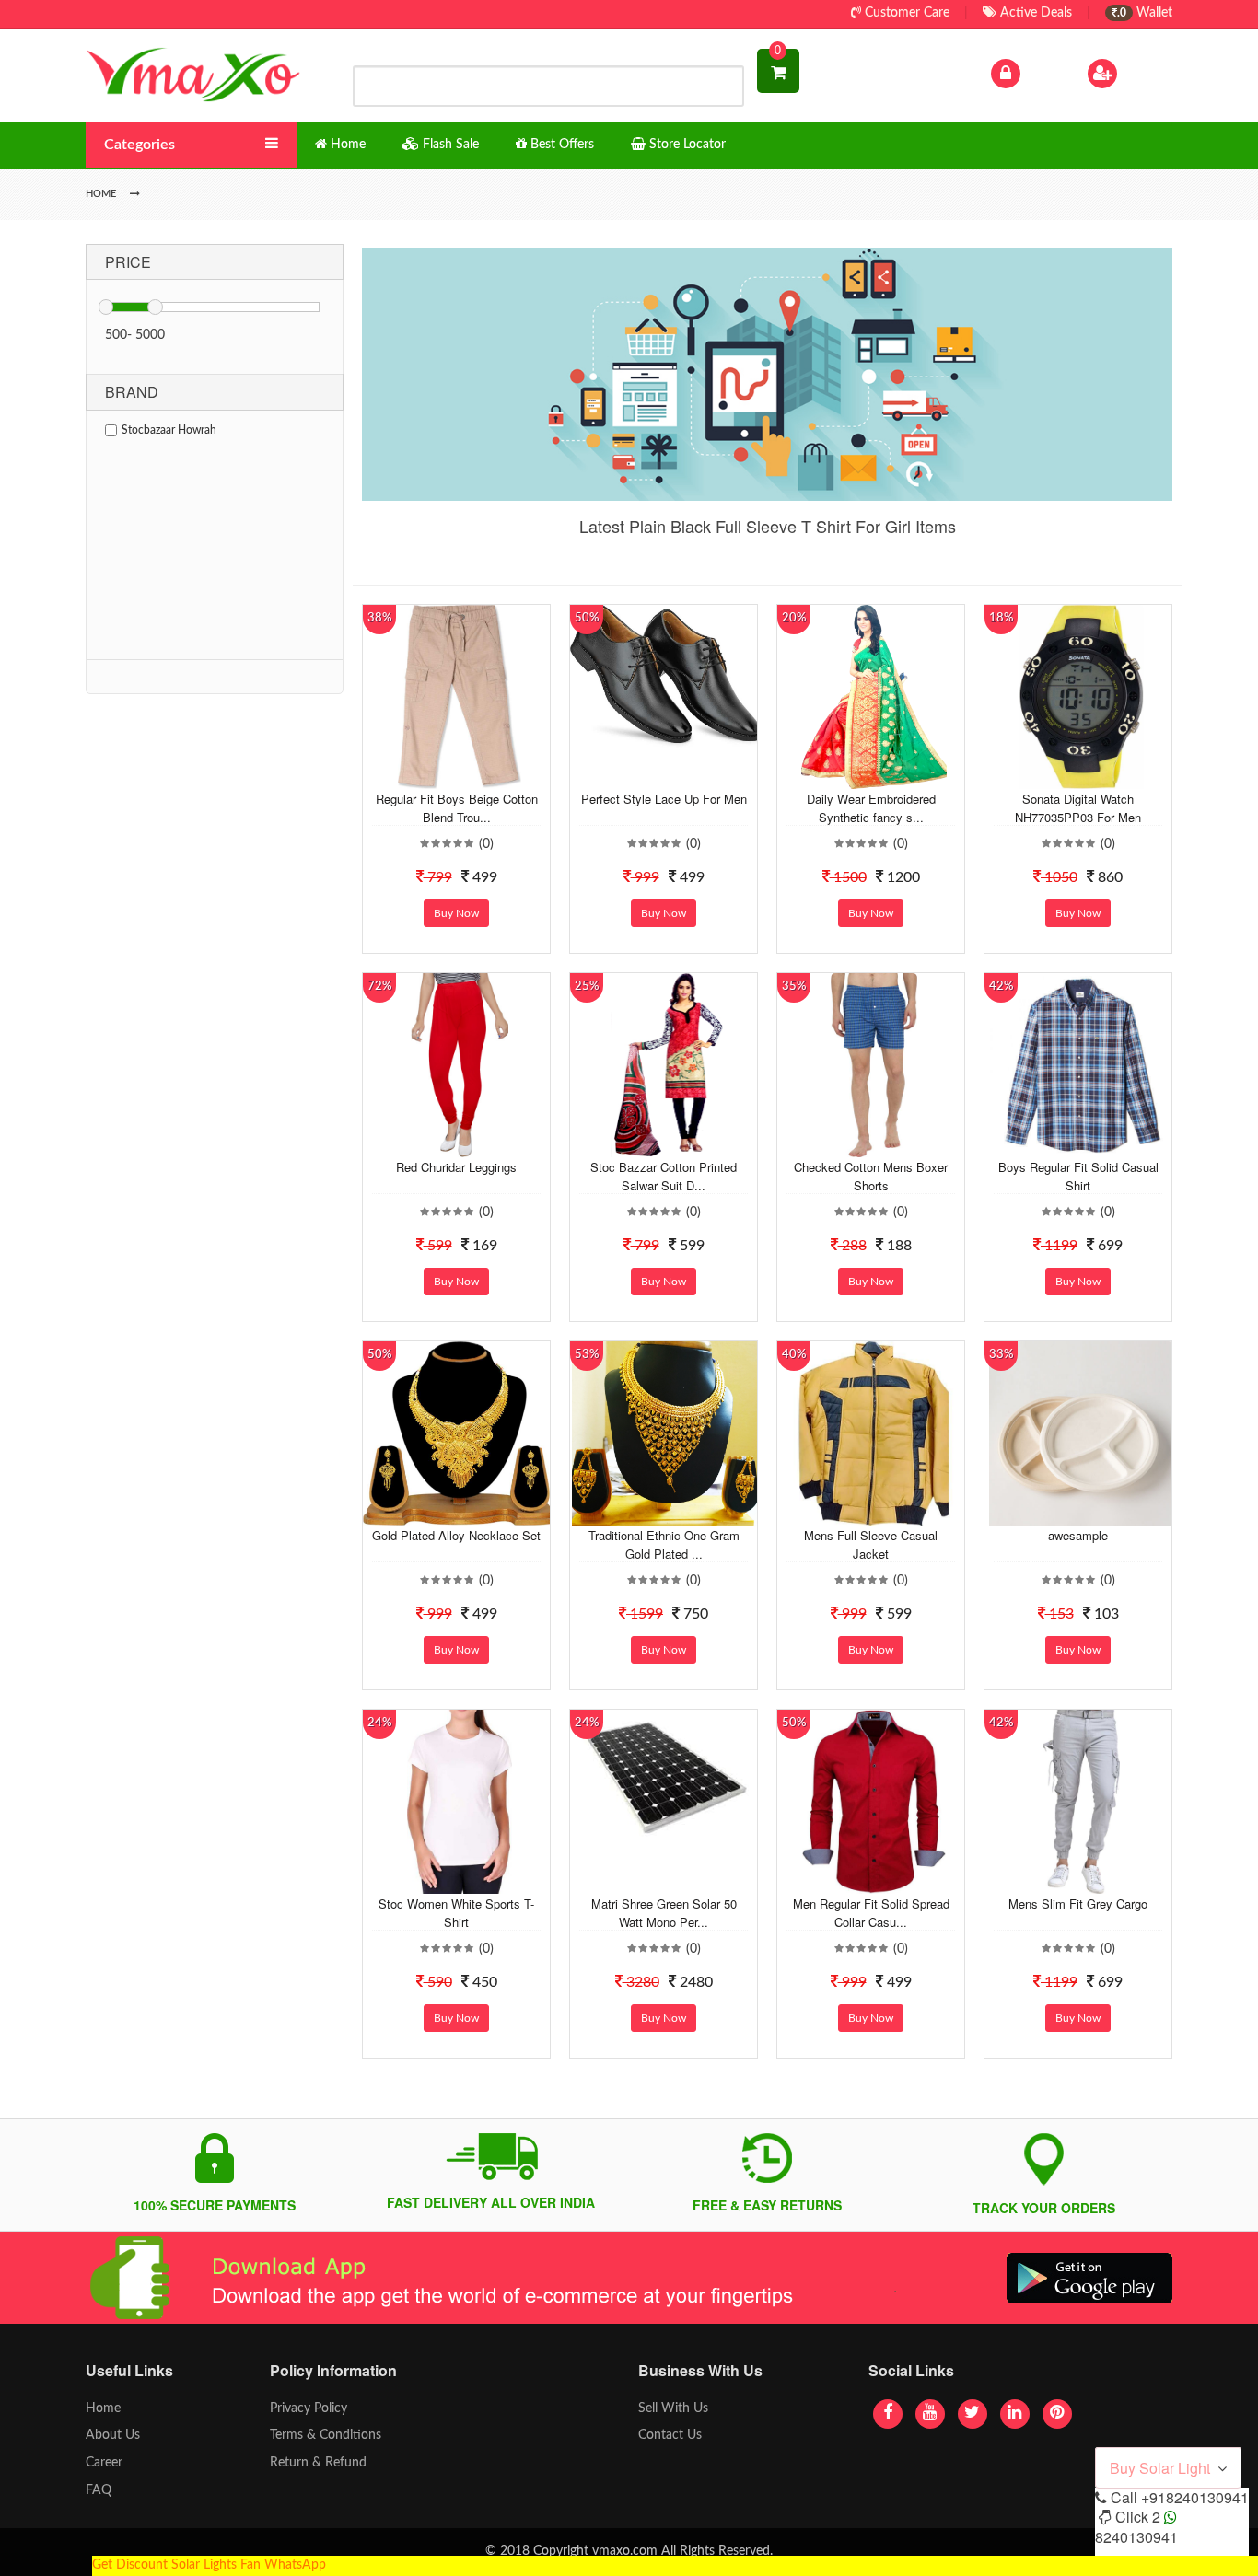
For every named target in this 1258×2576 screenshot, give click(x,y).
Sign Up (1144, 73)
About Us (113, 2435)
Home (103, 2408)
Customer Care (905, 13)
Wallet (1145, 13)
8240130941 (1136, 2537)
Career (104, 2463)
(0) (486, 844)
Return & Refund (318, 2463)
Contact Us (670, 2435)
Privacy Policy (309, 2408)
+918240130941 (1195, 2497)
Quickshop (478, 775)
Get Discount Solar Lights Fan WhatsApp (209, 2565)
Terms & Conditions (326, 2435)
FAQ (99, 2490)
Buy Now (456, 913)
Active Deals (1034, 13)
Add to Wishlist (442, 775)
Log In (1042, 73)
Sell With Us (673, 2408)
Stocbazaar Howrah (169, 430)
